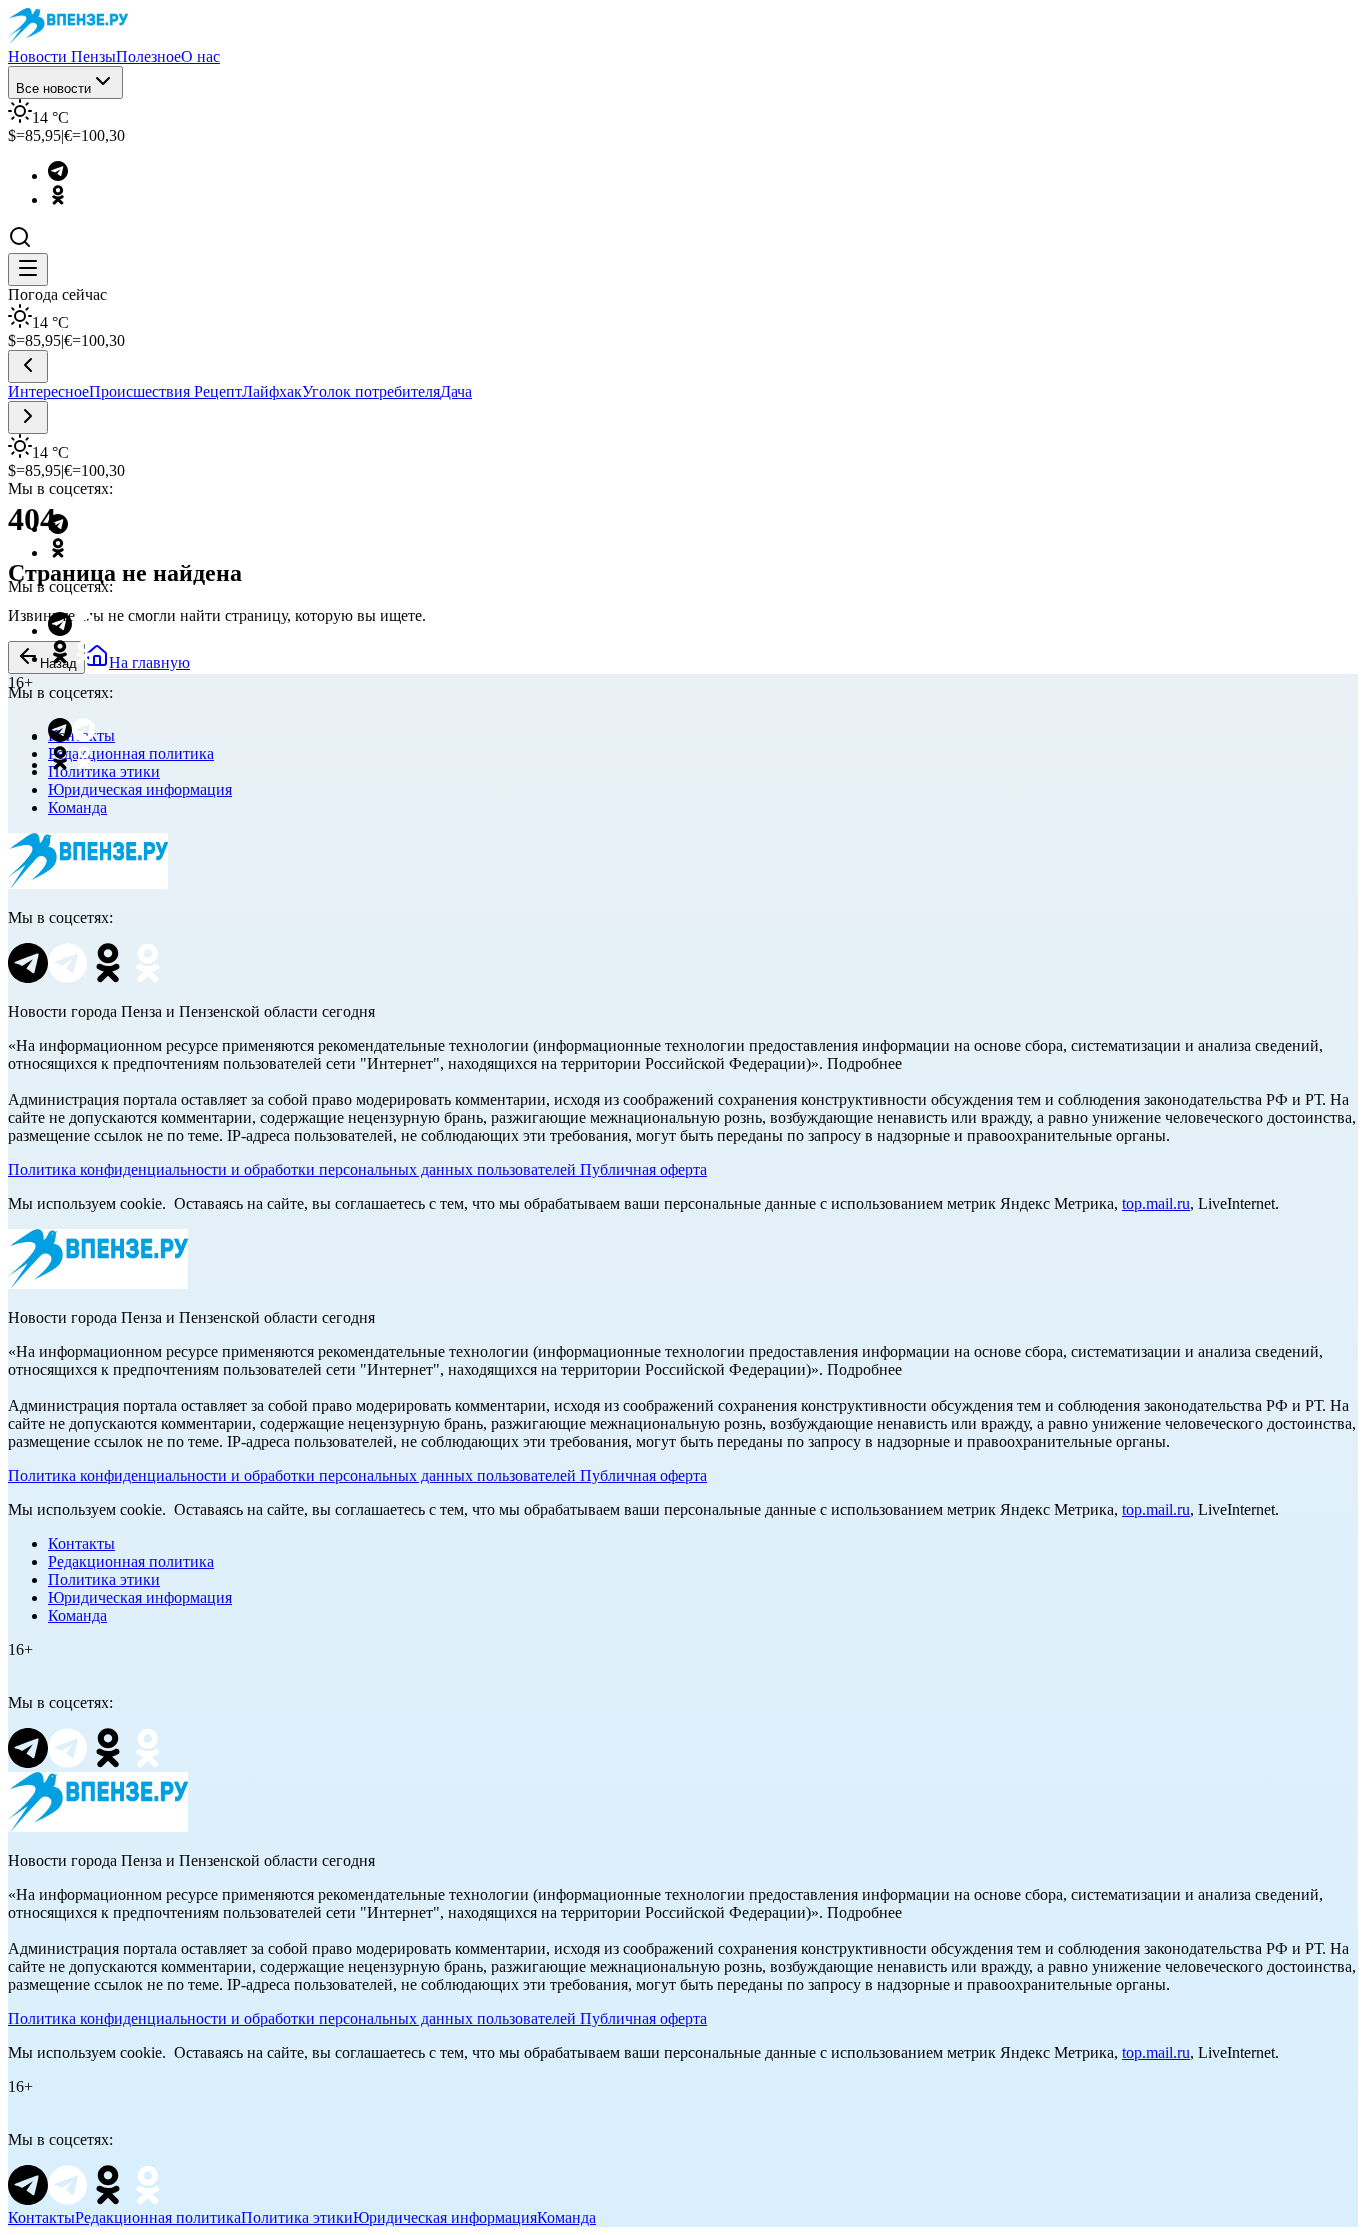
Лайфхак (272, 391)
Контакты (81, 1543)
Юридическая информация (140, 789)
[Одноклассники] (68, 199)
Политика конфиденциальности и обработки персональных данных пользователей (292, 1169)
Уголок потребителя (371, 391)
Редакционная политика (131, 1561)
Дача (456, 391)
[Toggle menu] (28, 269)
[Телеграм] (68, 175)
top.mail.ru (1156, 1203)
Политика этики (104, 1579)
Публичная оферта (643, 1169)
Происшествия (141, 391)
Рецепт (218, 391)
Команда (77, 807)
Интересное (48, 391)
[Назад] (28, 366)
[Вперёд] (28, 417)
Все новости (53, 88)
